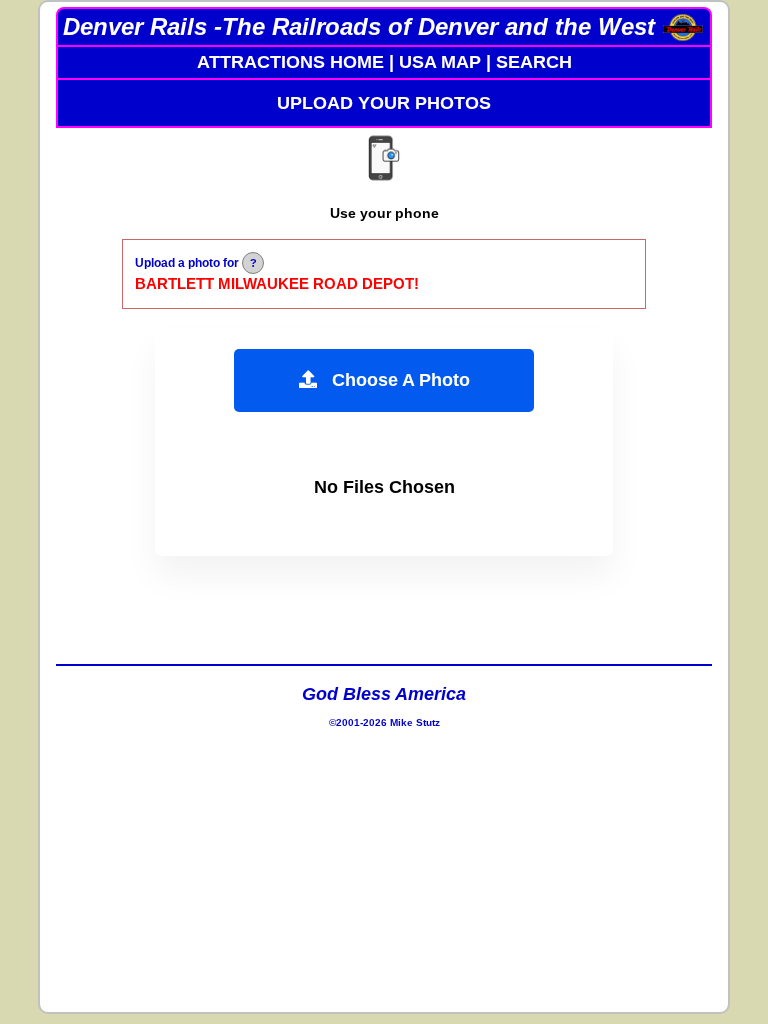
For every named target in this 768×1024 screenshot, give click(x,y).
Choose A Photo (393, 380)
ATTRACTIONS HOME (290, 62)
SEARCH (534, 62)
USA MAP (440, 62)
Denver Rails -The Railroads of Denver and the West (359, 26)
